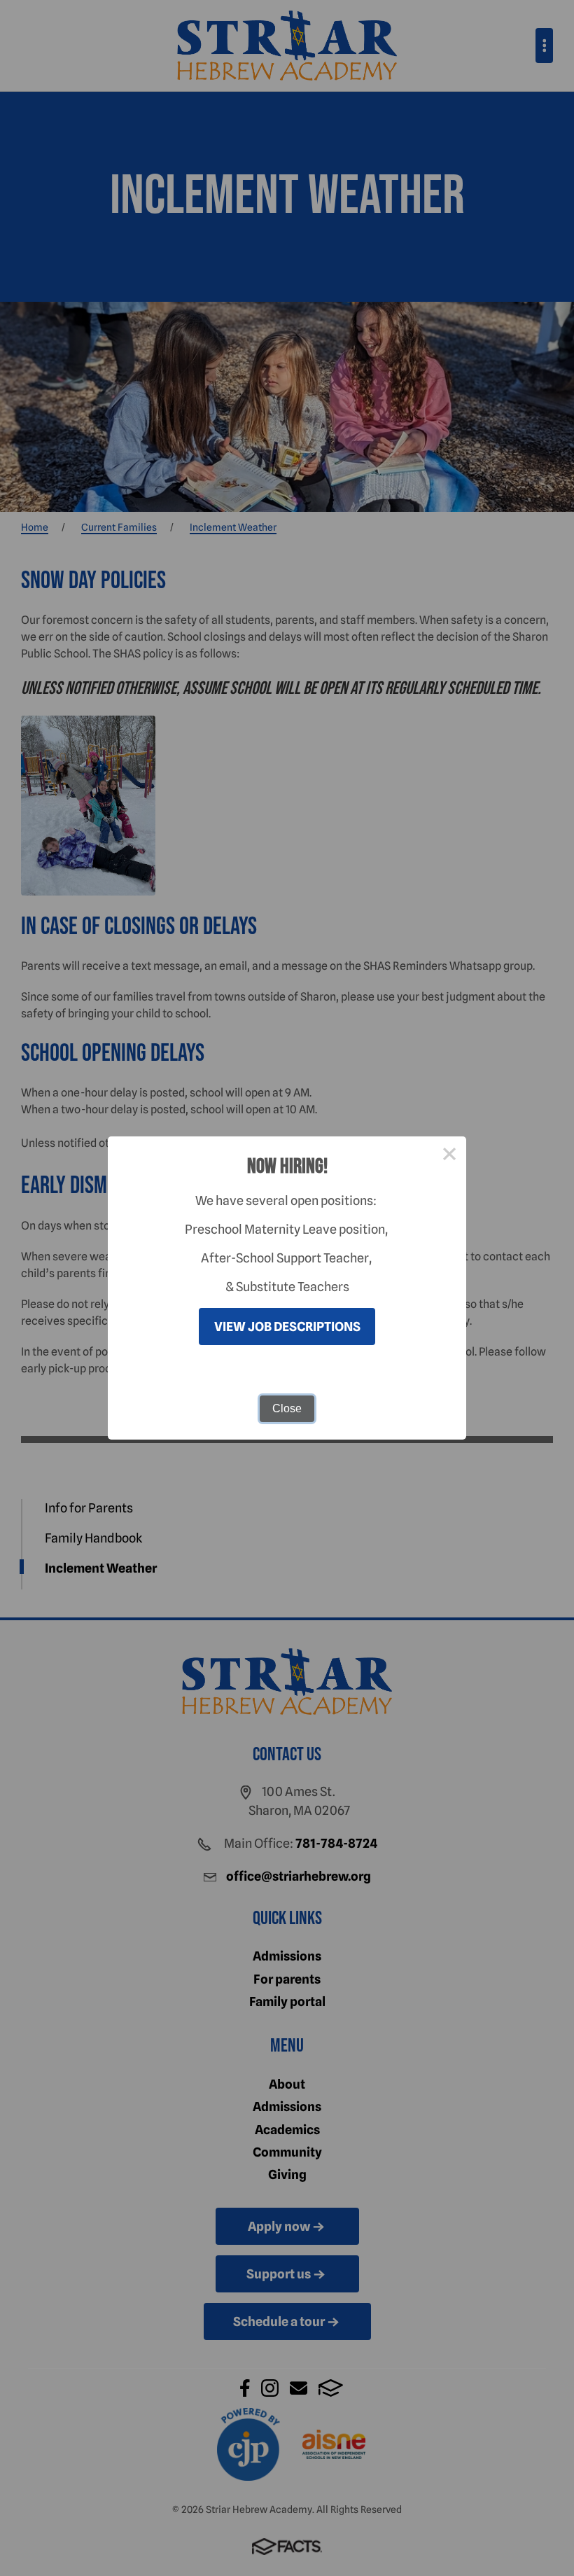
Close (287, 1408)
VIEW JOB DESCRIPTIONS (287, 1327)
